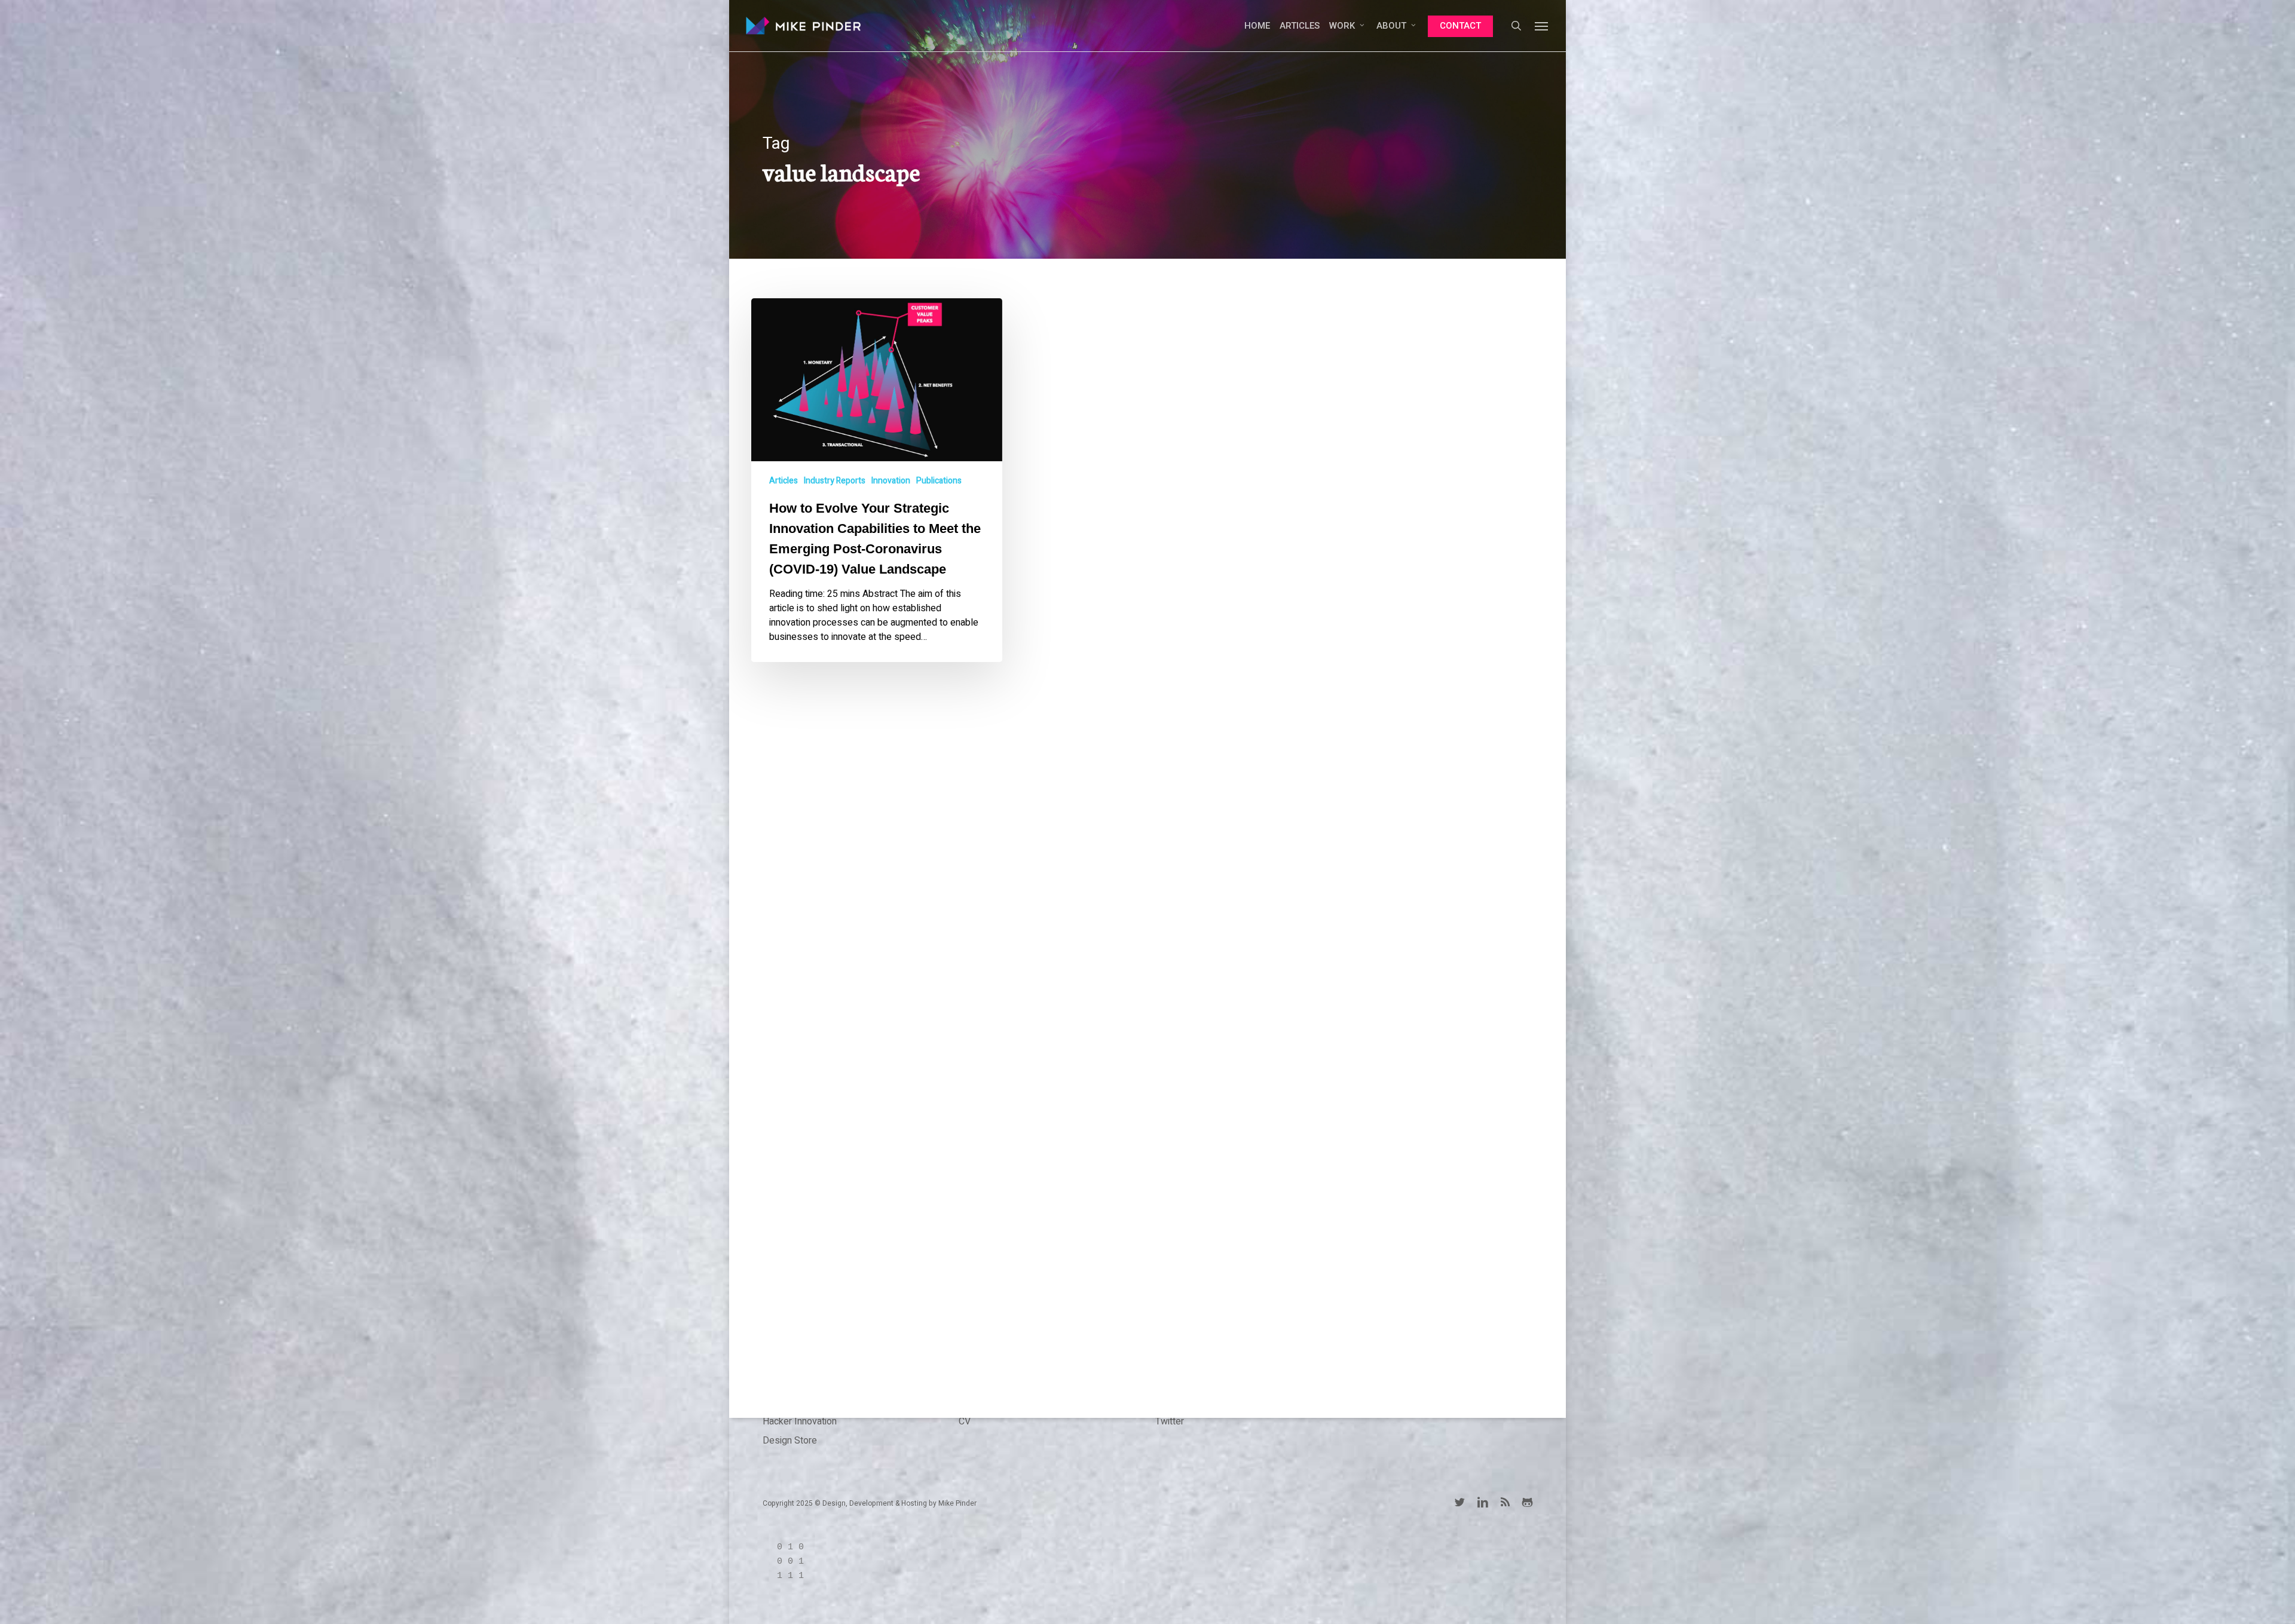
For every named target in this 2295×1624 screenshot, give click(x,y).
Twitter (1170, 1421)
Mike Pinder (957, 1503)
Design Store (790, 1441)
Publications (939, 481)
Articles (784, 481)
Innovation (891, 481)
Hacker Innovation (800, 1421)
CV (965, 1421)
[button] (1542, 26)
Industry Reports (835, 481)
